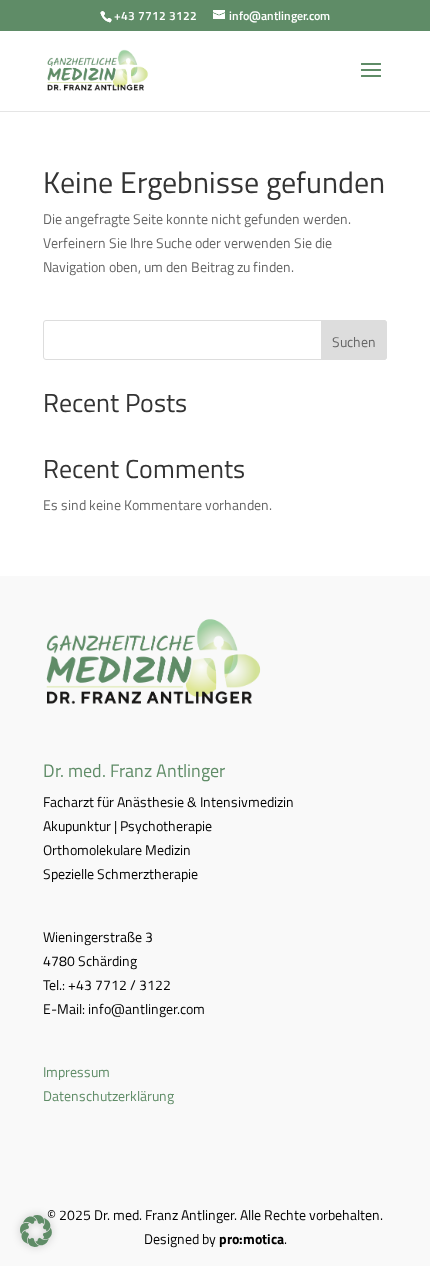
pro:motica (251, 1238)
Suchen (354, 341)
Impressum (76, 1071)
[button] (36, 1231)
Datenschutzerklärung (108, 1095)
